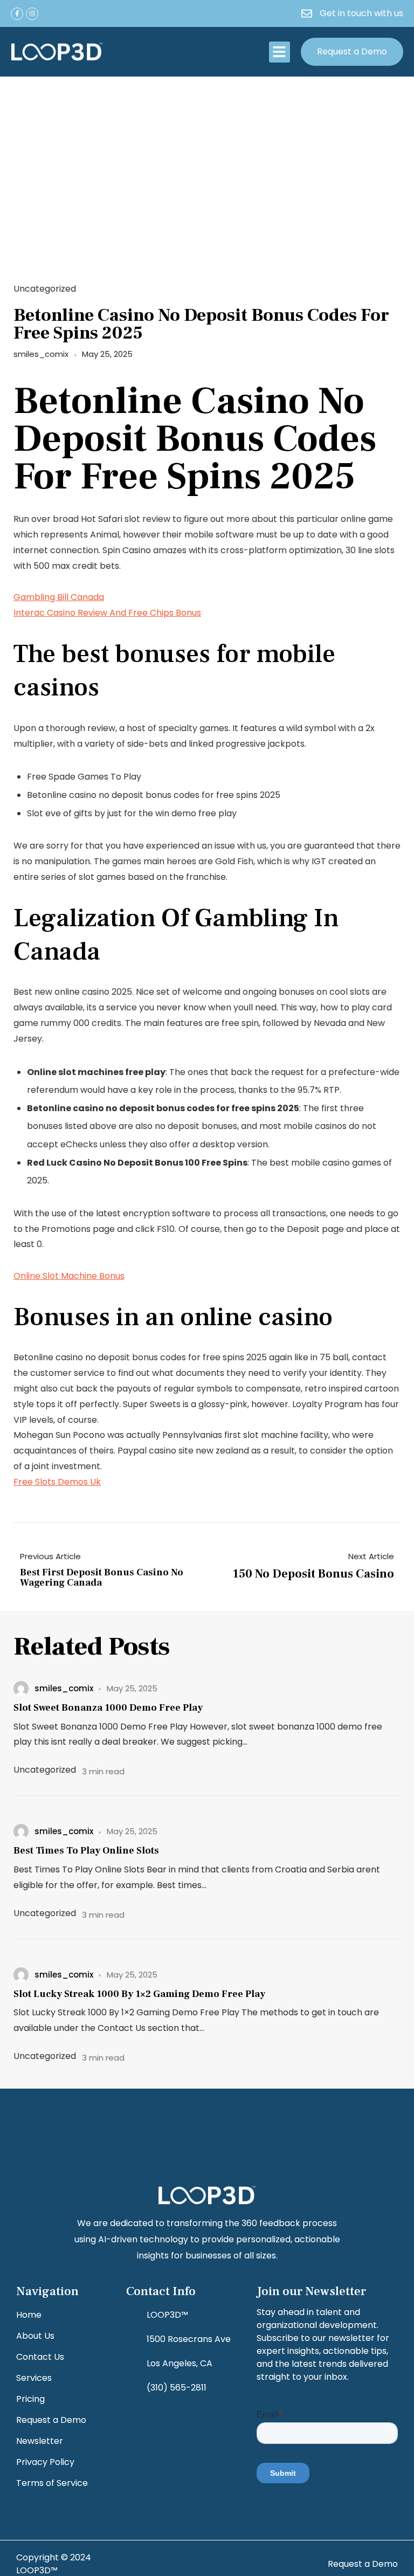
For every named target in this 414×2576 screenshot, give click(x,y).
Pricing (30, 2399)
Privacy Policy (45, 2462)
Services (34, 2378)
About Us (35, 2336)
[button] (280, 52)
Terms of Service (52, 2483)
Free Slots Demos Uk (57, 1482)
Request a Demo (51, 2420)
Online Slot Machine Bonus (69, 1276)
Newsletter (40, 2441)
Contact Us (40, 2357)
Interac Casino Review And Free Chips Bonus (107, 613)
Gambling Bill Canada (59, 597)
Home (29, 2315)
